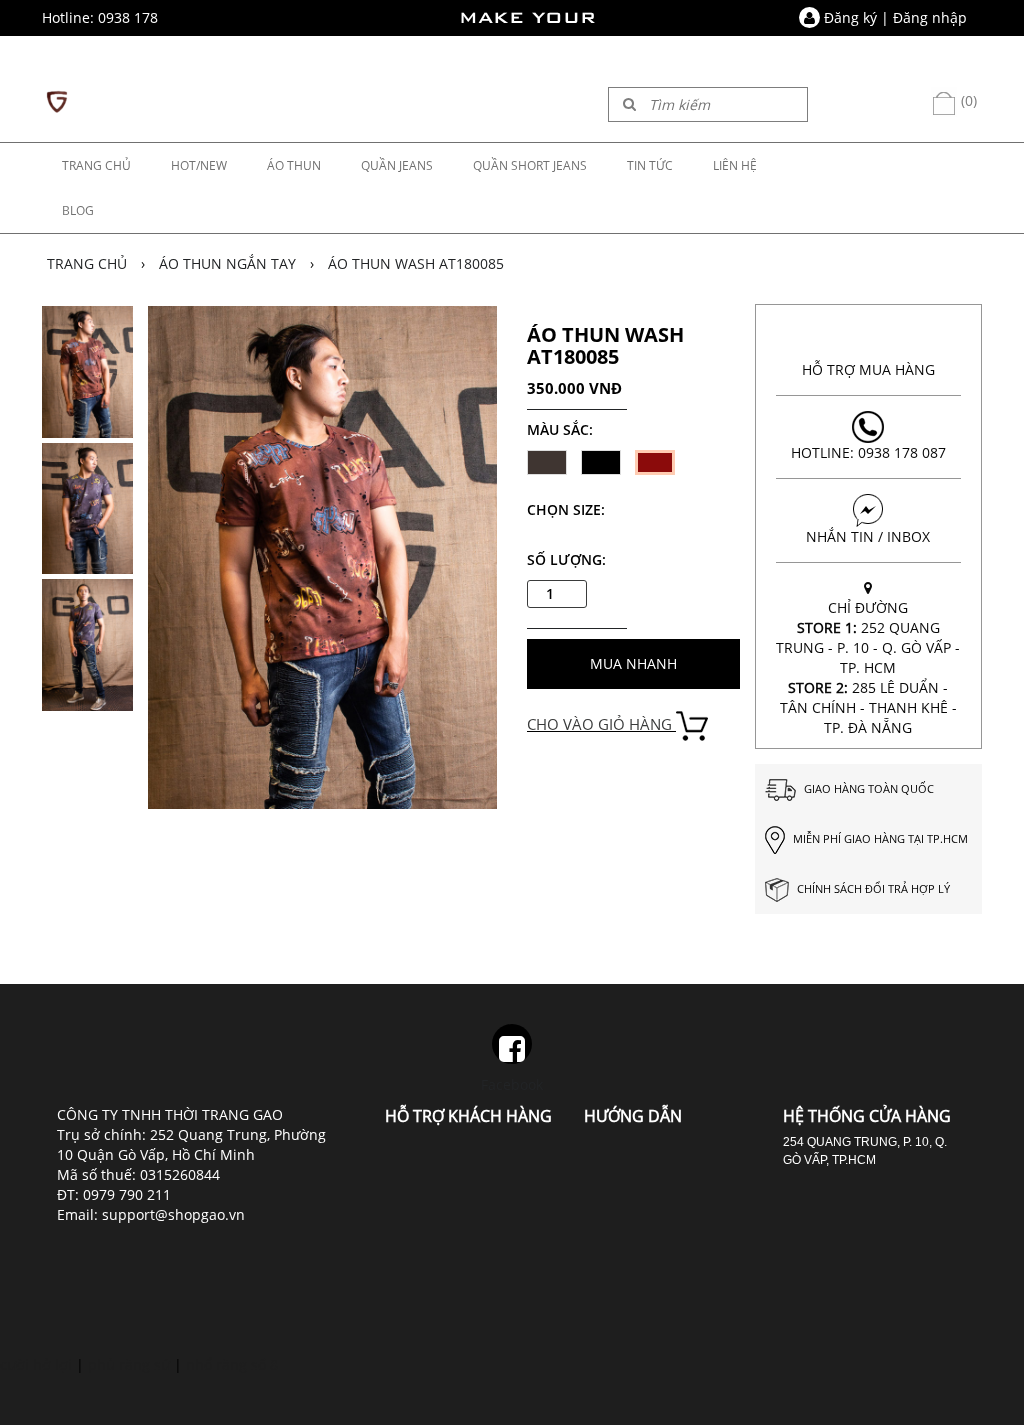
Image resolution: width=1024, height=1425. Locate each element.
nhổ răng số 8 (232, 1364)
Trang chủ (87, 263)
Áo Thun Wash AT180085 (416, 263)
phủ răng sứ (129, 1364)
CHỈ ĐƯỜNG (868, 667)
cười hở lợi (36, 1364)
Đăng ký (850, 17)
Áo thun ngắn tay (227, 263)
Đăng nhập (930, 17)
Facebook (512, 1084)
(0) (967, 100)
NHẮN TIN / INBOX (868, 536)
